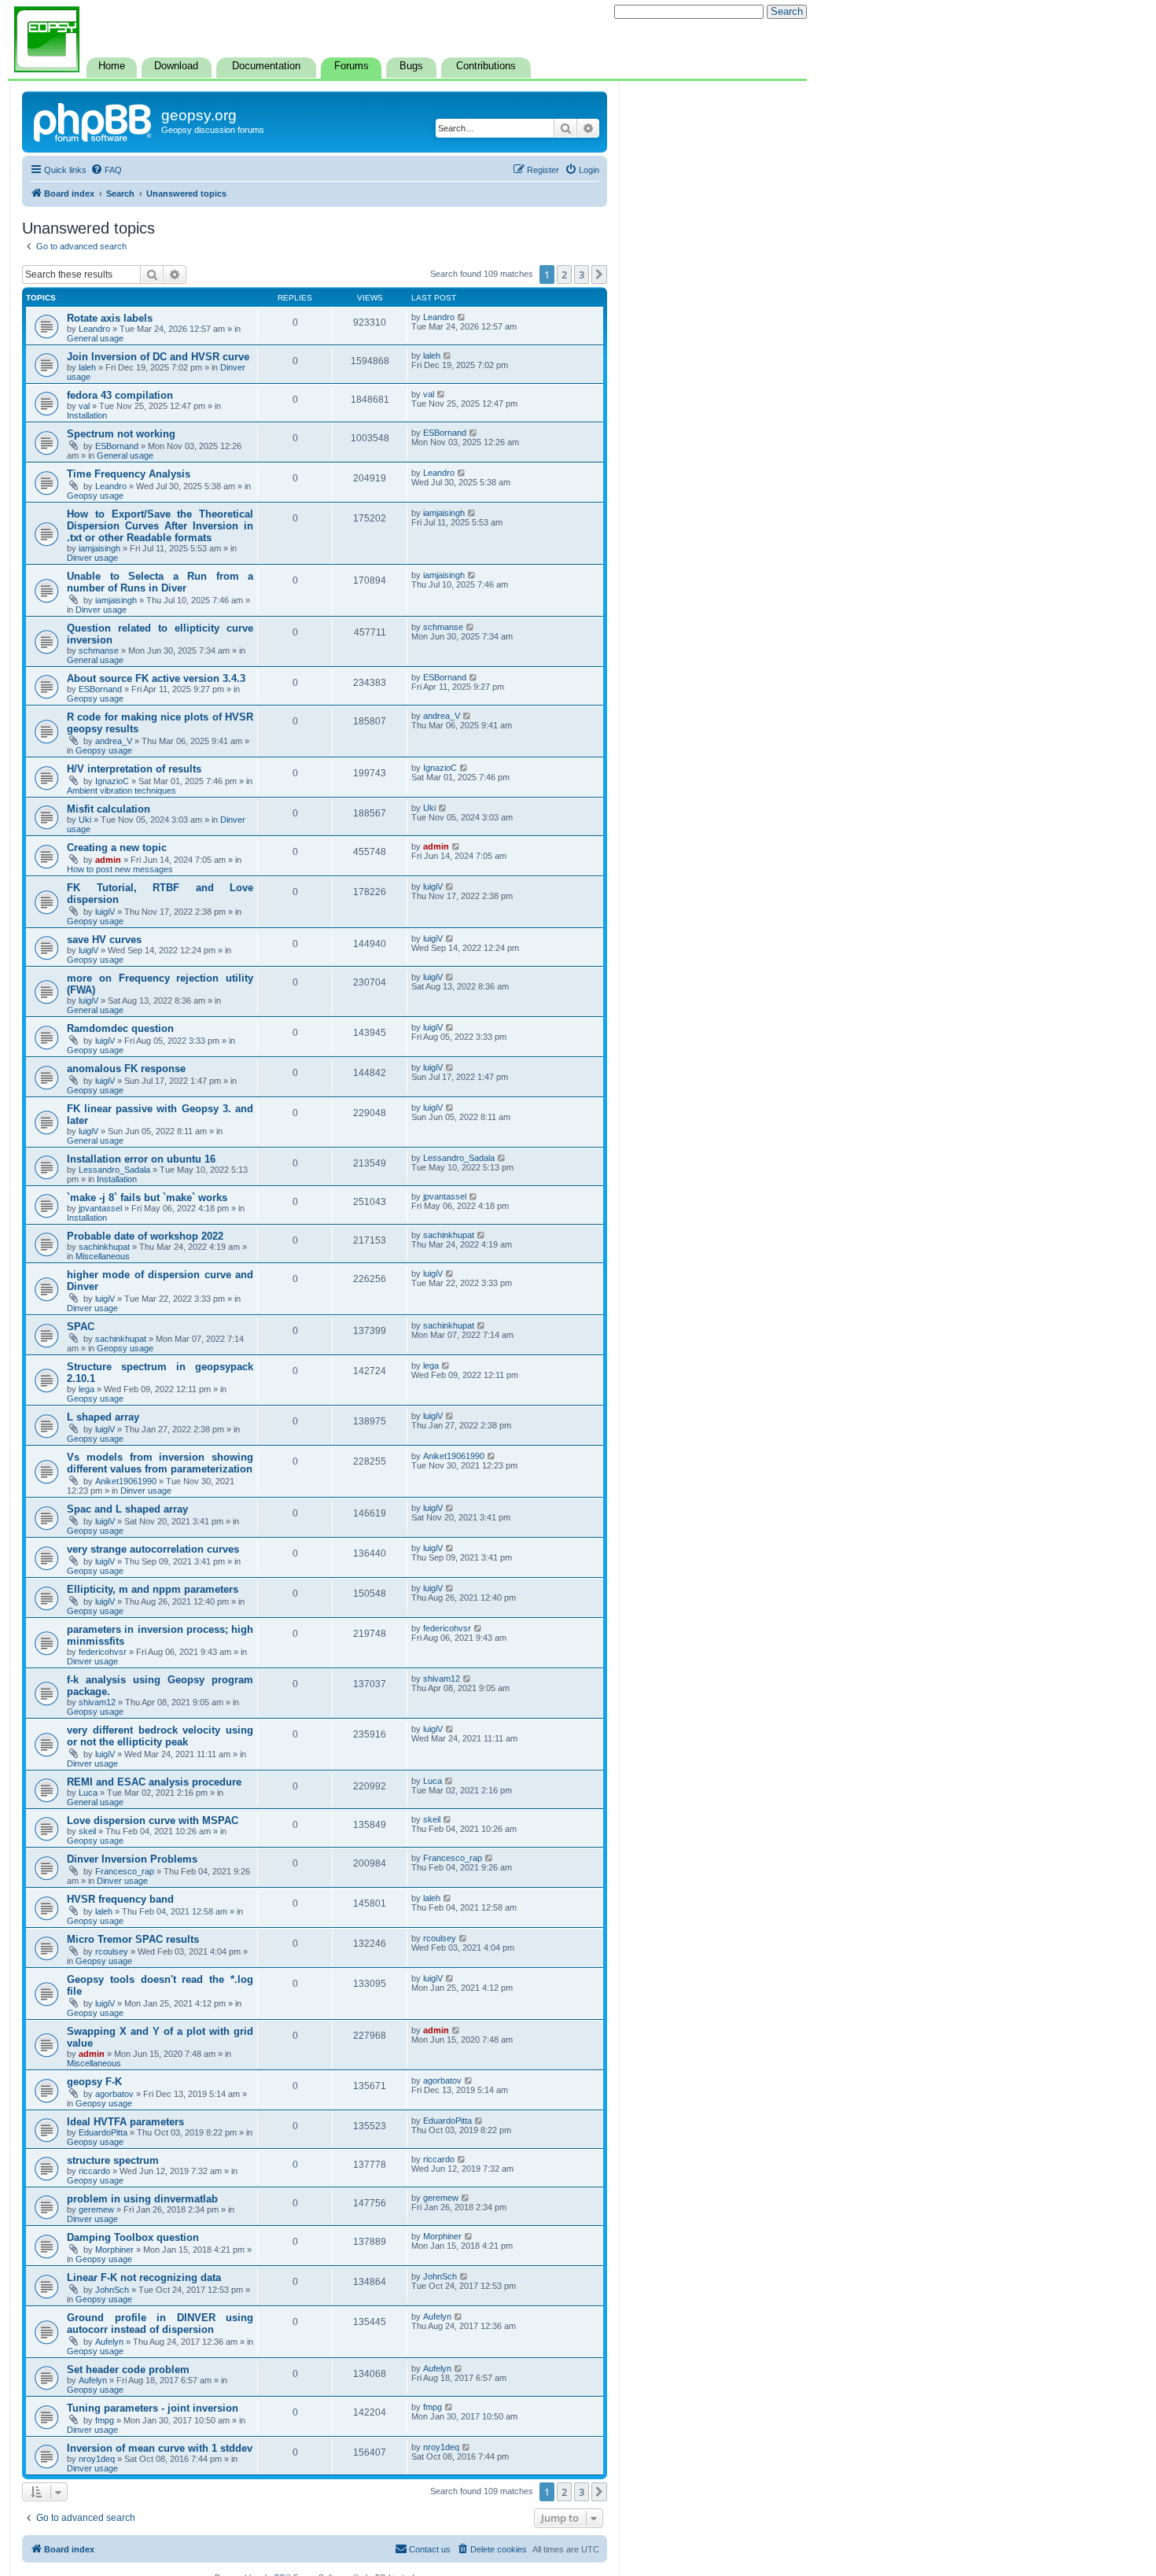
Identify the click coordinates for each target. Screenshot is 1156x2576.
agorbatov (114, 2094)
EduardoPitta (103, 2132)
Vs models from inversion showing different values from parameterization (160, 1463)
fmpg (105, 2420)
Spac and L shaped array (127, 1509)
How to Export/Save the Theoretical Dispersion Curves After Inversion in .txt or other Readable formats (160, 526)
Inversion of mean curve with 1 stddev (160, 2448)
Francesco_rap (125, 1871)
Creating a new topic (117, 848)
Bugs (411, 66)
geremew (96, 2209)
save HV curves (104, 940)
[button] (599, 275)
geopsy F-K (94, 2082)
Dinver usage (92, 558)
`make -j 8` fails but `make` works (147, 1198)
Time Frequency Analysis (129, 474)
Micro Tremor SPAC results (133, 1939)
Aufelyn (109, 2342)
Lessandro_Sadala (114, 1170)
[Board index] (94, 120)
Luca (88, 1793)
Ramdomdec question (120, 1028)
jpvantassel (100, 1208)
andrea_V (114, 741)
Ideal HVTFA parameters (125, 2122)
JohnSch (112, 2290)
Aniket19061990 (126, 1481)
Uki (85, 820)
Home (112, 66)
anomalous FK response (126, 1069)
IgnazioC (112, 781)
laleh (87, 367)
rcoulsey (112, 1951)
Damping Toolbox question (133, 2237)
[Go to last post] (462, 317)
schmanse (99, 650)
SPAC (81, 1327)
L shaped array (103, 1417)
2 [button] (564, 275)
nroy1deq (97, 2459)
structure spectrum (113, 2160)
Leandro (94, 329)
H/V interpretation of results (134, 769)
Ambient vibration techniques (121, 790)
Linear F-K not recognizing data (144, 2277)
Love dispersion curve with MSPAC (153, 1821)
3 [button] (582, 275)
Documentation (266, 66)
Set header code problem (128, 2370)
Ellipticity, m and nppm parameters (153, 1589)
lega (87, 1389)
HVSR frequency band (120, 1899)
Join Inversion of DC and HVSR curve (158, 357)
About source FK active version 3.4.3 (156, 678)
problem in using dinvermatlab (142, 2199)
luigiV (105, 912)
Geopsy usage (95, 496)
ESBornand (117, 446)
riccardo (94, 2171)
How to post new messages (120, 869)
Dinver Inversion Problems (132, 1859)
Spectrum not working (121, 434)
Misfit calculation (109, 809)
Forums (352, 66)
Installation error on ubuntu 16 (141, 1159)
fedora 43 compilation (120, 395)
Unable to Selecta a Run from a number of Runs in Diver (160, 582)
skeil (87, 1831)
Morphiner (114, 2250)
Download (176, 66)
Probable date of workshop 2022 (145, 1236)
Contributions (486, 66)
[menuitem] (106, 170)
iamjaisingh (99, 548)
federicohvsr (103, 1652)
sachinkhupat (104, 1247)
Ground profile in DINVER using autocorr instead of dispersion (160, 2324)
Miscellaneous (103, 1256)
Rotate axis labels (110, 318)
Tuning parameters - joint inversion (153, 2408)
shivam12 (97, 1702)
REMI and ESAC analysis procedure (154, 1782)
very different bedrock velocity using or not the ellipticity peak (160, 1736)
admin (108, 860)
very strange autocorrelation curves (153, 1549)
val (84, 406)
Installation (87, 415)
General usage (95, 338)
